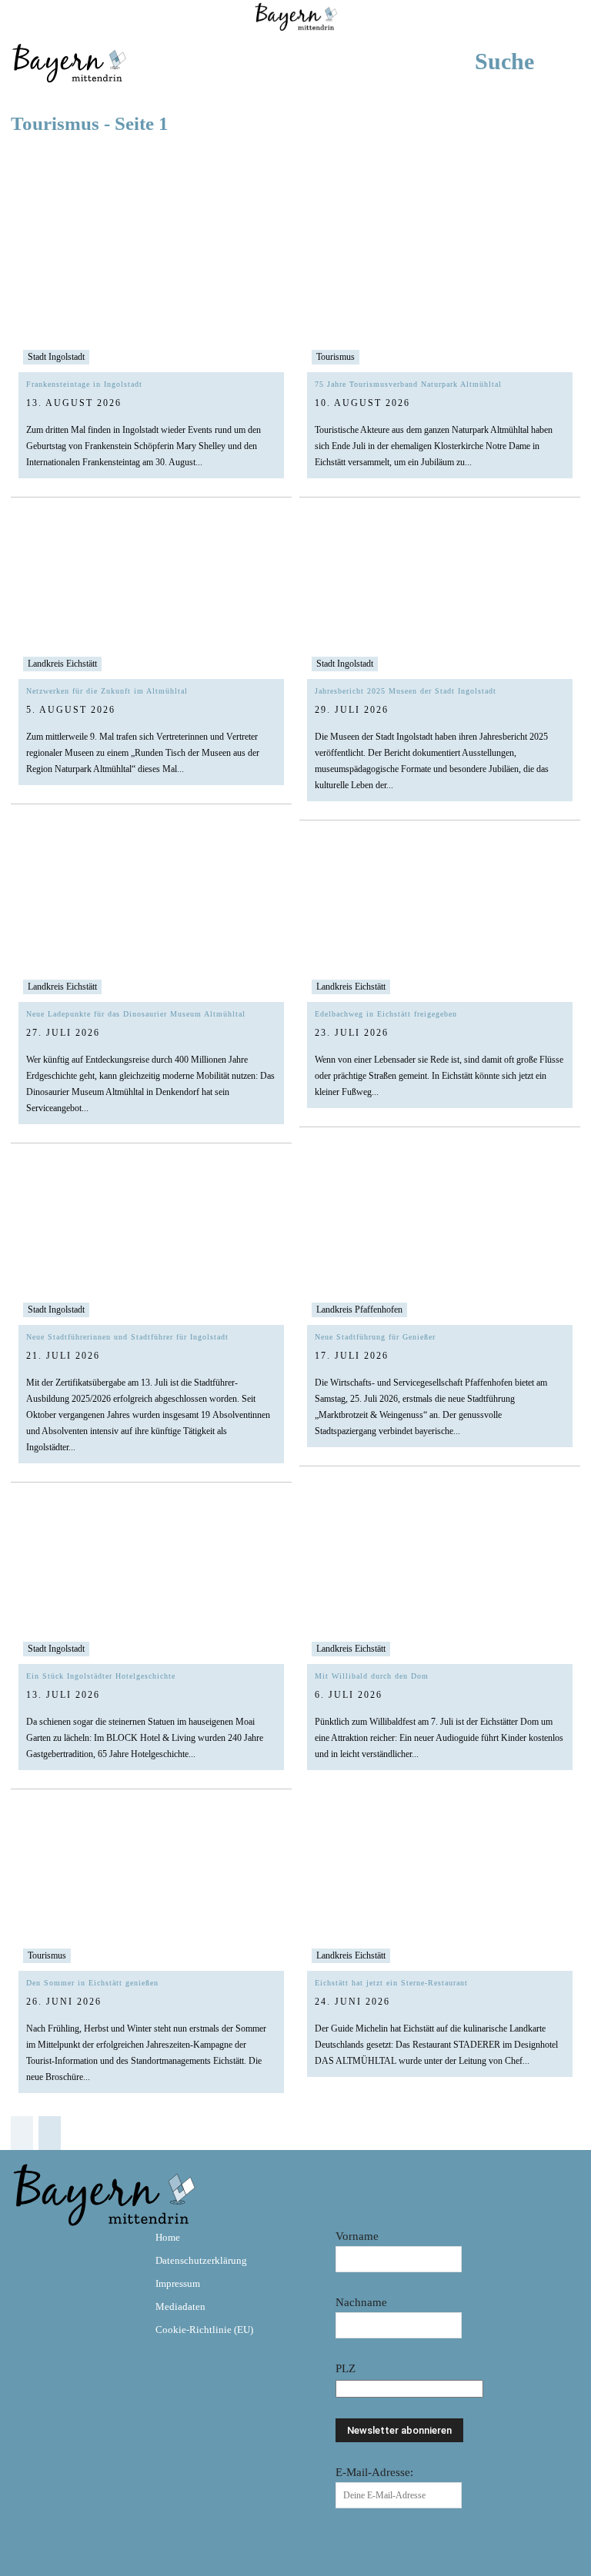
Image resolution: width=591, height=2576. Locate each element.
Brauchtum (58, 162)
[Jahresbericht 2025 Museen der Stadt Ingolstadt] (440, 596)
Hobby (332, 162)
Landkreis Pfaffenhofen (359, 1310)
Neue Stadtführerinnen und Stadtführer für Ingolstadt (127, 1337)
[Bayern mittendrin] (68, 61)
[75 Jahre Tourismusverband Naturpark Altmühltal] (440, 290)
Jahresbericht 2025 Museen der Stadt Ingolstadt (406, 691)
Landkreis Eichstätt (62, 664)
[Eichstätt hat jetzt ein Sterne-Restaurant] (440, 1888)
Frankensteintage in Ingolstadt (84, 384)
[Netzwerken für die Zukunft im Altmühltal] (151, 596)
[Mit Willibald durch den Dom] (440, 1581)
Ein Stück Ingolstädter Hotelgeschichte (101, 1676)
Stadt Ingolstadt (56, 357)
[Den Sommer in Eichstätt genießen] (151, 1888)
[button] (528, 62)
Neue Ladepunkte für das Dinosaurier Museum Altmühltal (136, 1014)
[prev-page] (22, 2133)
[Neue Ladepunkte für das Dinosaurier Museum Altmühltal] (151, 919)
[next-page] (50, 2133)
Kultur (546, 162)
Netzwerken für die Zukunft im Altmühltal (107, 691)
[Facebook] (29, 2248)
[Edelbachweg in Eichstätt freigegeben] (440, 919)
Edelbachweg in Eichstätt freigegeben (386, 1014)
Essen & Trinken (204, 162)
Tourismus (336, 357)
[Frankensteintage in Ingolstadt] (151, 290)
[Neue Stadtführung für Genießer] (440, 1242)
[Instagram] (74, 2248)
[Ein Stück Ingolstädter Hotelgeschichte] (151, 1581)
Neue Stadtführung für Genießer (375, 1337)
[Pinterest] (119, 2248)
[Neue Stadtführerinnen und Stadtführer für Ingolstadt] (151, 1242)
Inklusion (437, 162)
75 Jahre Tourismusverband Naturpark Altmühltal (408, 384)
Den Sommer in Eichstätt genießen (92, 1983)
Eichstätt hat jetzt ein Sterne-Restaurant (391, 1983)
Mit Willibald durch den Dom (372, 1676)
